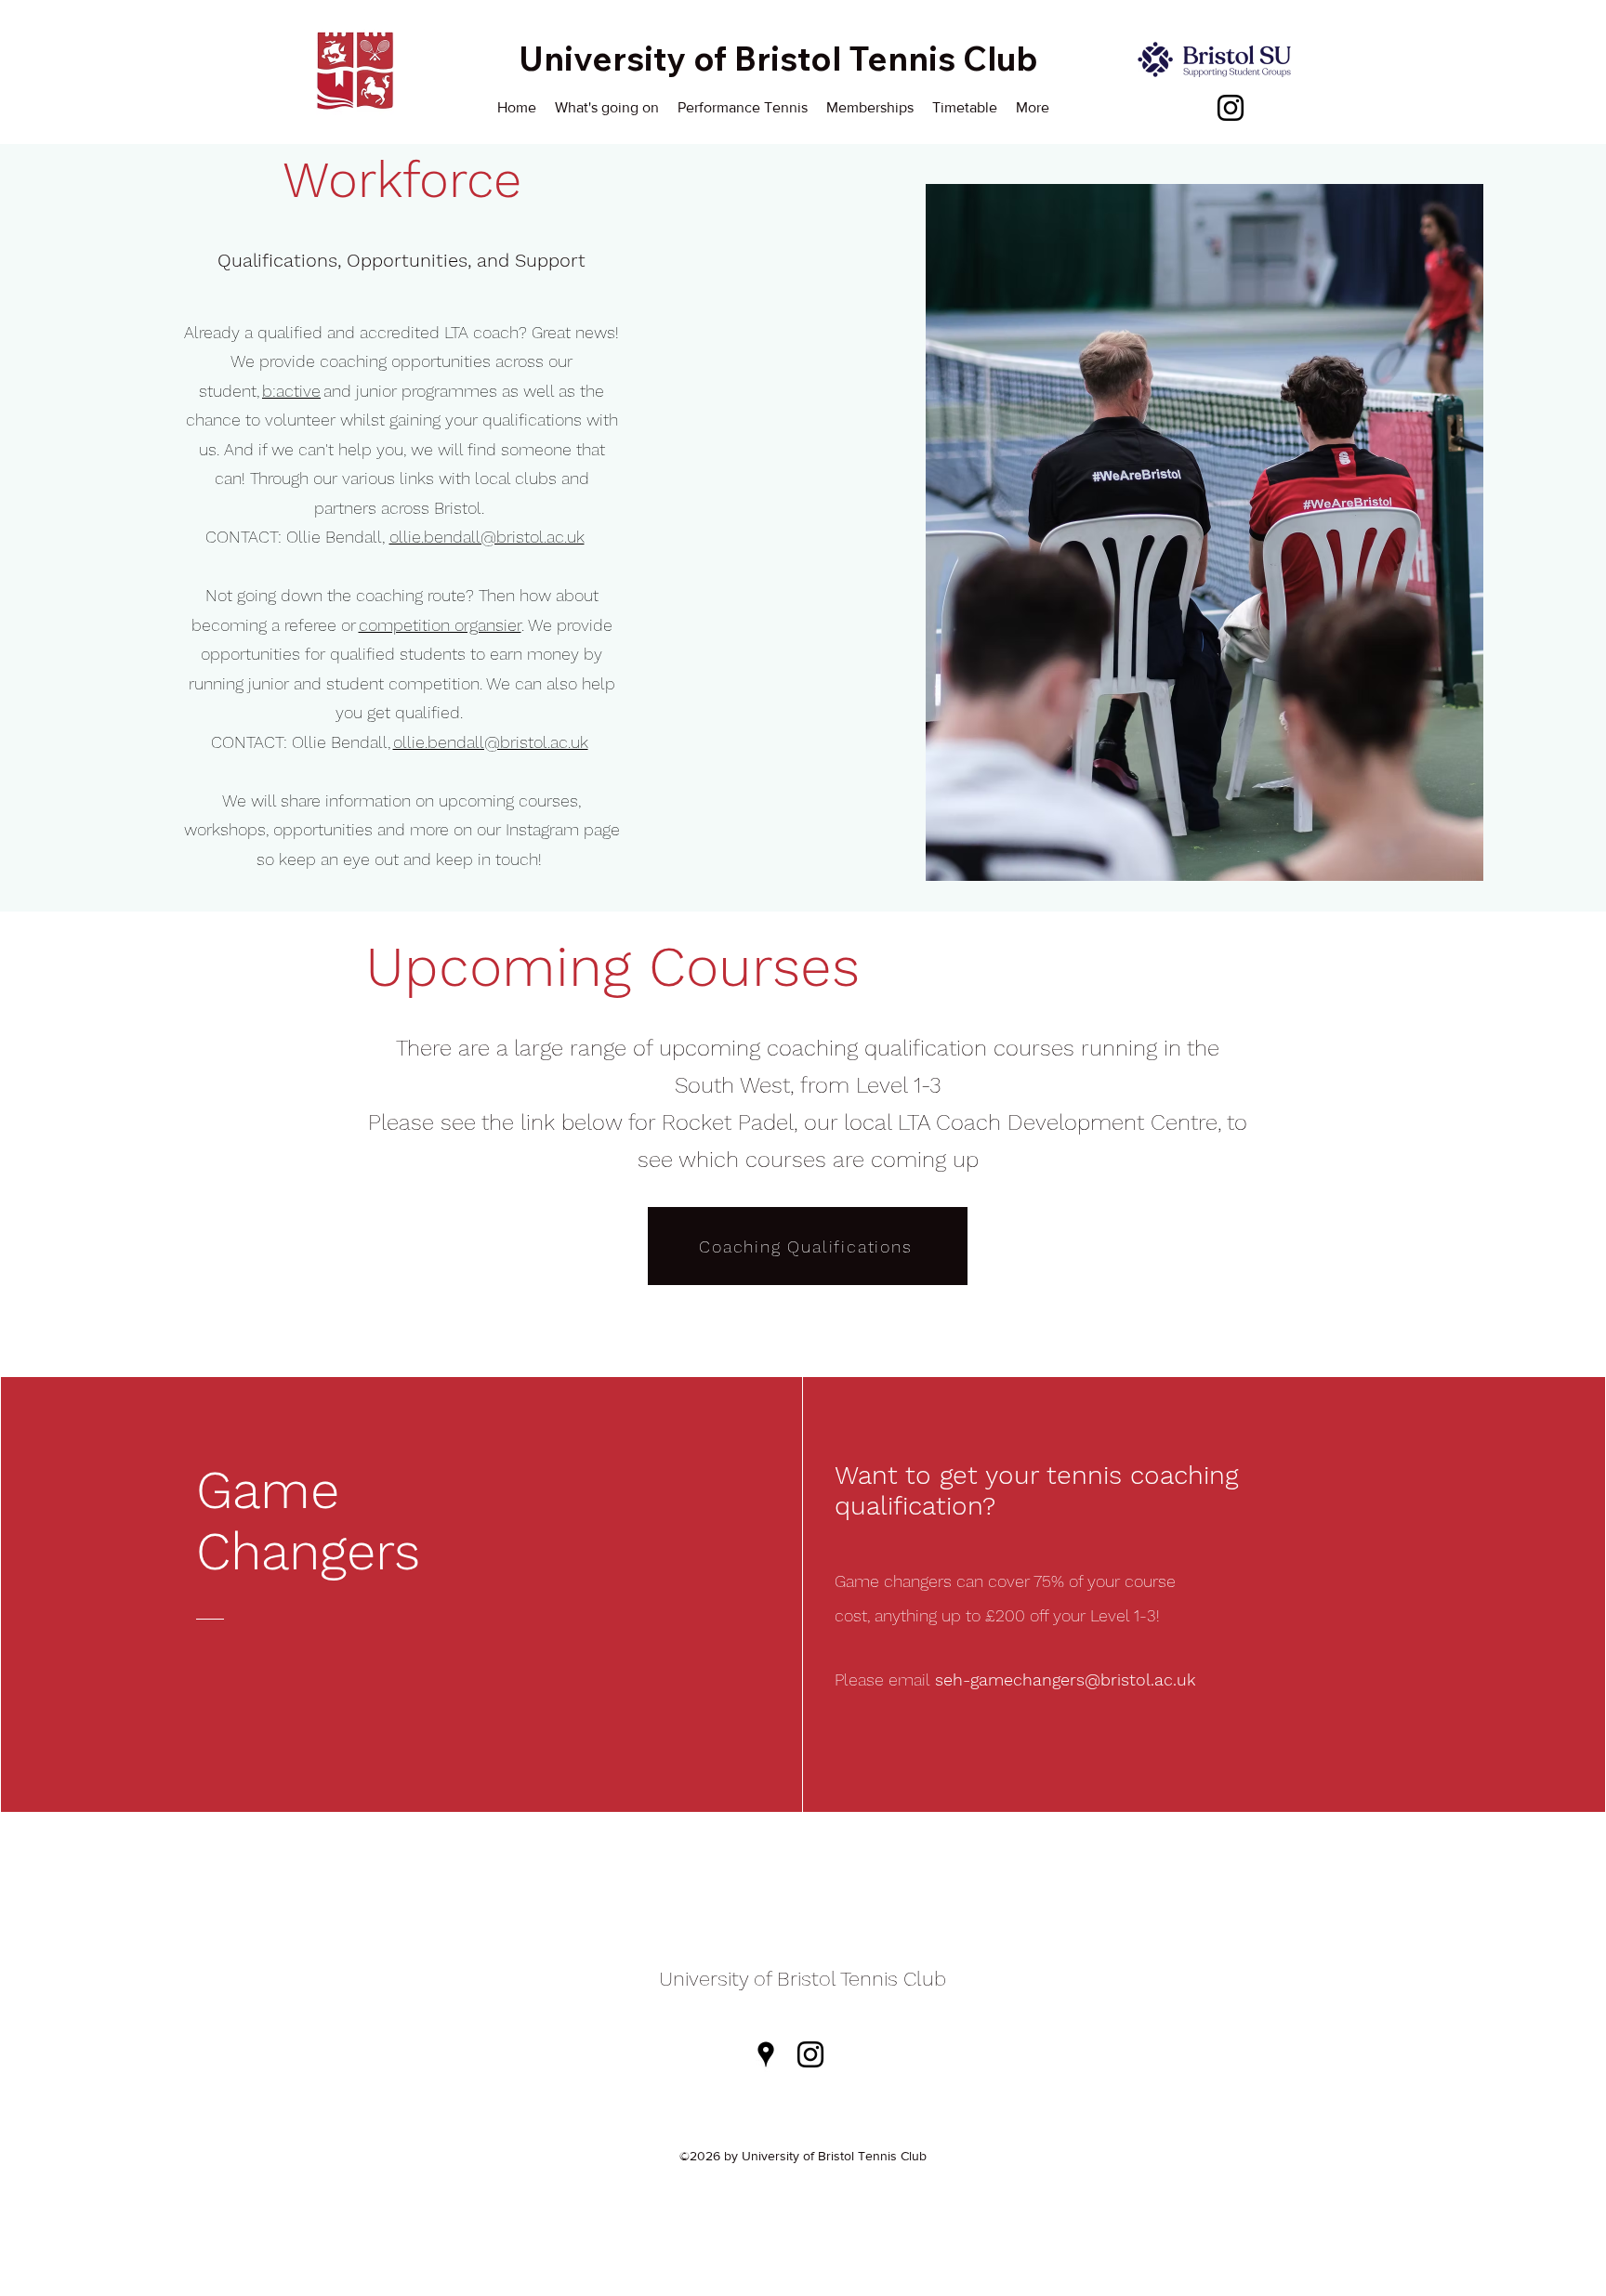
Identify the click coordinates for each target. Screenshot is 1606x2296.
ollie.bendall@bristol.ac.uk (487, 537)
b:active (291, 391)
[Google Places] (766, 2054)
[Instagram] (1231, 108)
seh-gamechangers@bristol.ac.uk (1065, 1679)
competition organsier (440, 625)
